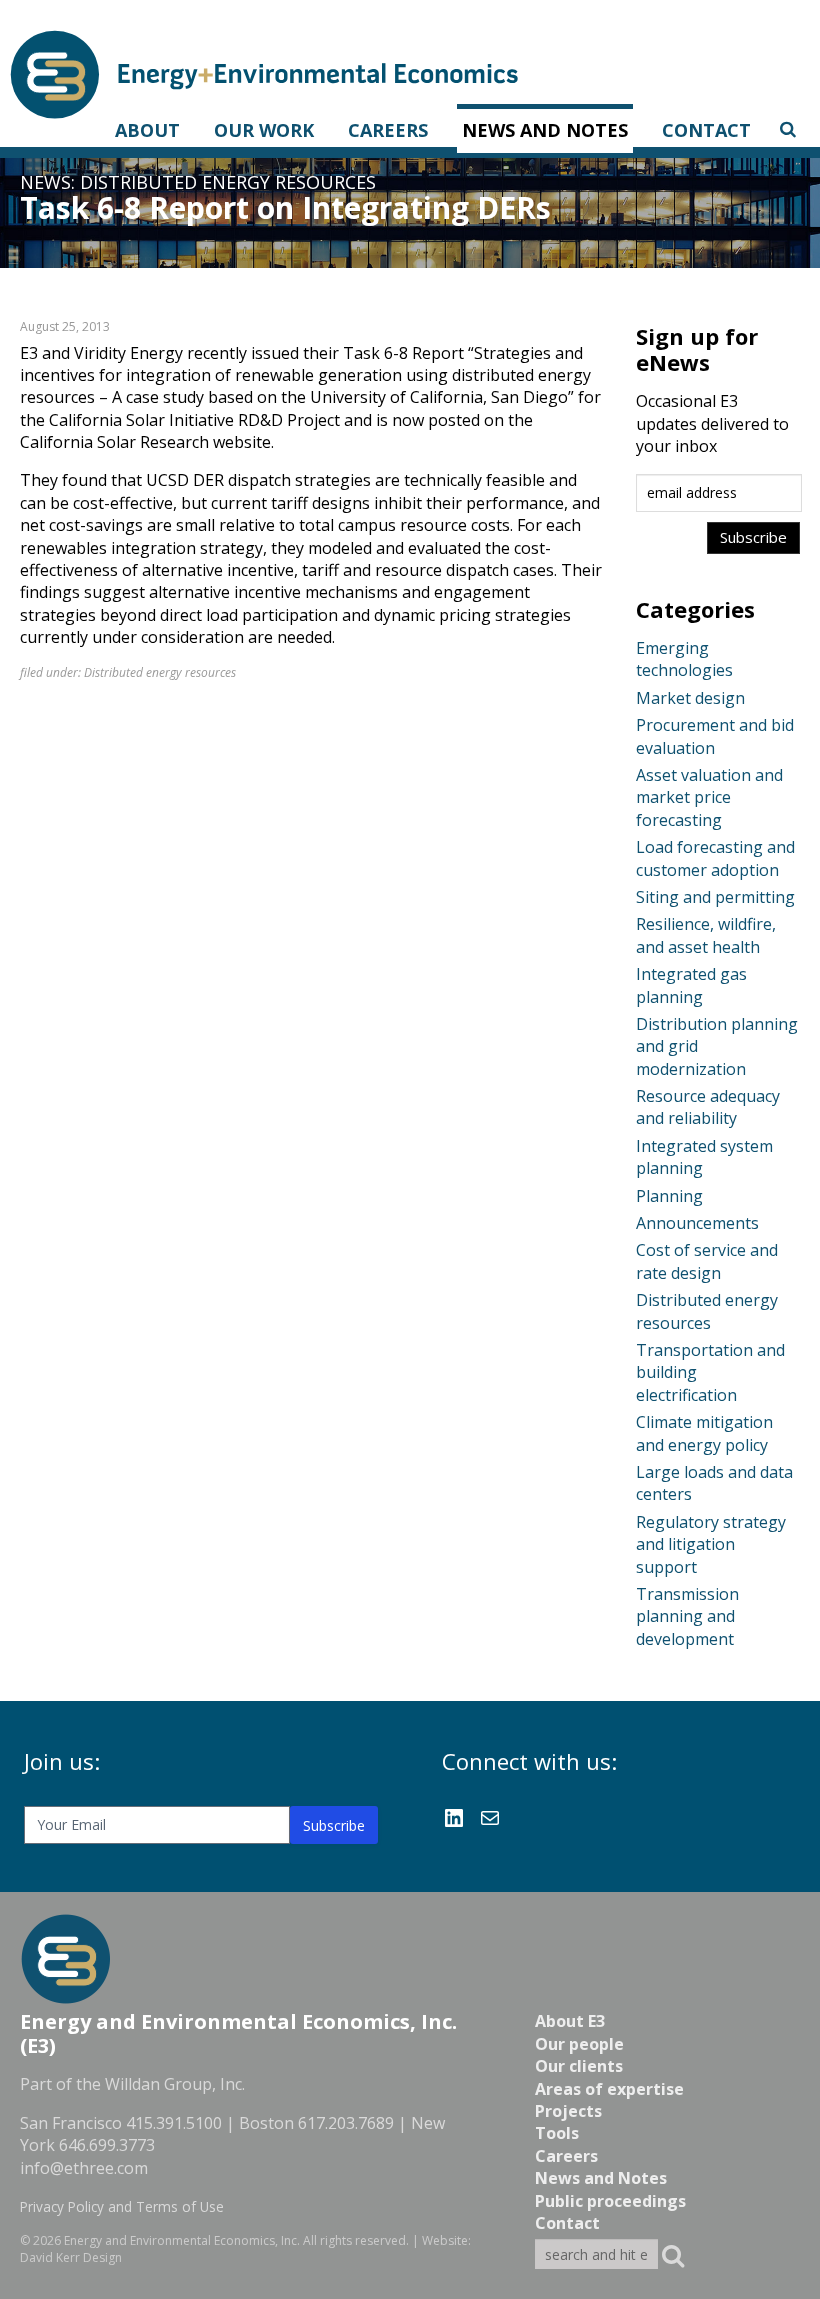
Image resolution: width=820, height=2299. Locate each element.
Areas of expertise (609, 2089)
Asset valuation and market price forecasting (709, 797)
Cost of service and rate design (707, 1261)
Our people (579, 2044)
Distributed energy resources (228, 182)
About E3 (570, 2021)
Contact (706, 130)
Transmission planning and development (687, 1616)
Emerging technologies (684, 659)
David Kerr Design (71, 2257)
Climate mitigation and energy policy (704, 1433)
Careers (388, 130)
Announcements (697, 1223)
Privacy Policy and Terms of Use (122, 2206)
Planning (669, 1196)
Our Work (264, 130)
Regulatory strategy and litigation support (711, 1544)
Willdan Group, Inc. (175, 2084)
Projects (568, 2111)
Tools (557, 2133)
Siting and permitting (715, 897)
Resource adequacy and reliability (708, 1107)
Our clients (579, 2066)
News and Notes (545, 130)
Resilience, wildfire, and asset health (706, 935)
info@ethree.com (84, 2168)
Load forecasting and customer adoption (715, 858)
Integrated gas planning (691, 985)
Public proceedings (610, 2201)
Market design (690, 698)
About (147, 130)
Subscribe (334, 1825)
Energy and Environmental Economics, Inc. (182, 2240)
